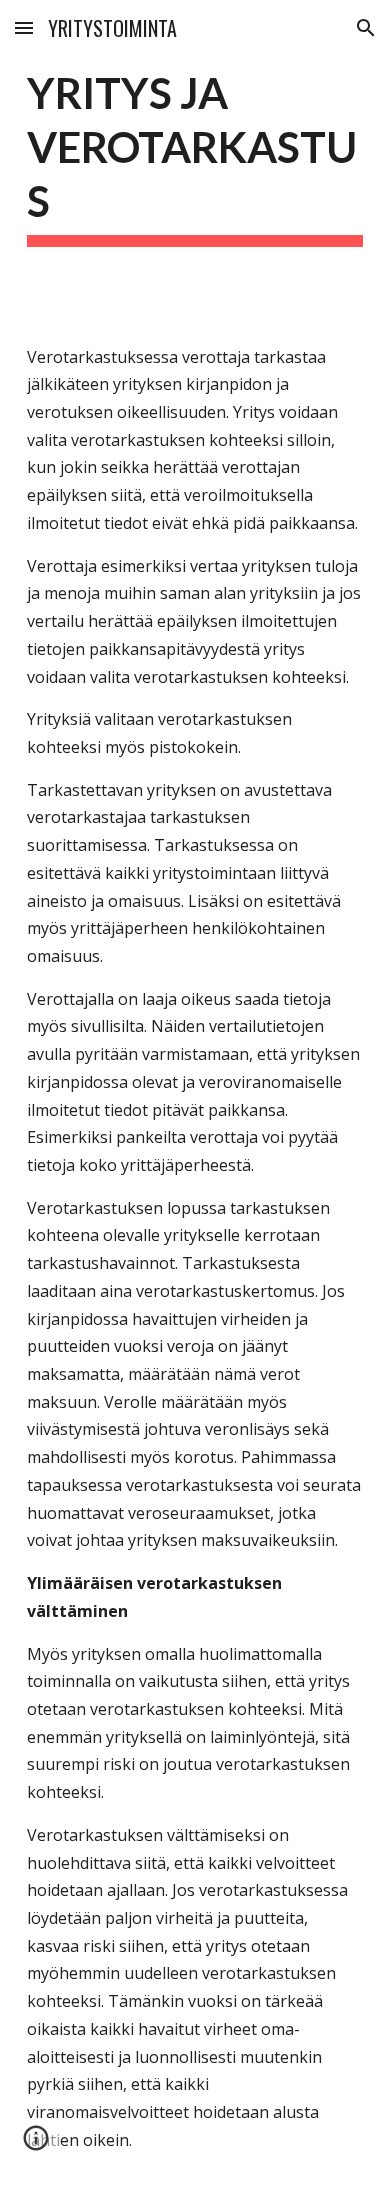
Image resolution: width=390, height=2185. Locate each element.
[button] (24, 27)
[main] (195, 155)
